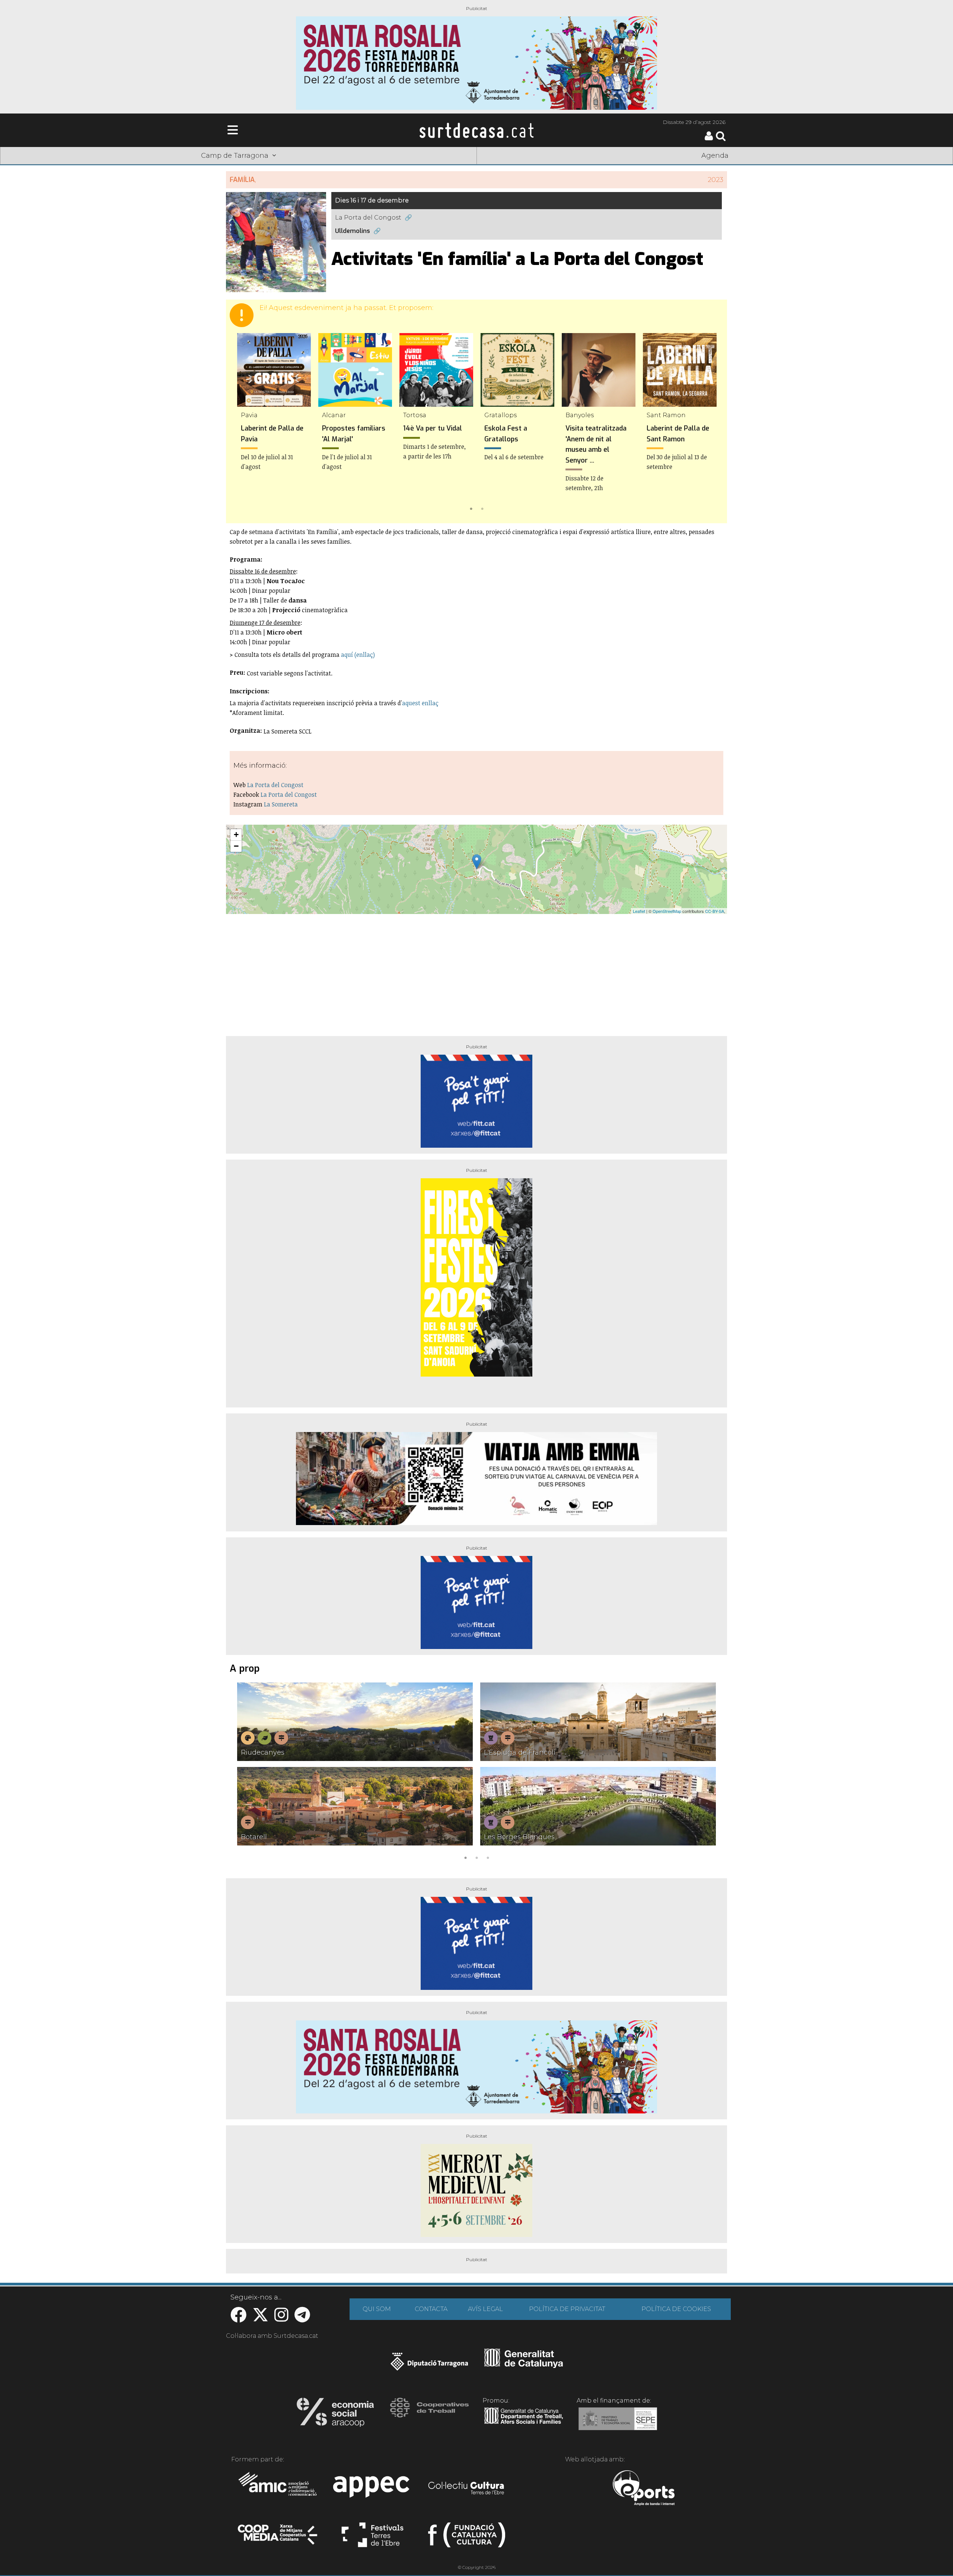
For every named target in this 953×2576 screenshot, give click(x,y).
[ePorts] (643, 2489)
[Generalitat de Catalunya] (524, 2365)
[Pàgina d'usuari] (709, 139)
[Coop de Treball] (429, 2414)
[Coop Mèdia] (278, 2538)
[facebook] (238, 2319)
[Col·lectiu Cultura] (467, 2489)
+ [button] (236, 835)
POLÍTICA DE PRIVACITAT (567, 2309)
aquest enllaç (420, 703)
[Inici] (476, 130)
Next (711, 423)
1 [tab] (471, 508)
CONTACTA (431, 2309)
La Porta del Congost (368, 218)
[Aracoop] (335, 2414)
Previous (242, 423)
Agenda (715, 156)
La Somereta (281, 804)
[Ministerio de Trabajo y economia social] (618, 2424)
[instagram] (281, 2319)
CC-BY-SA (715, 911)
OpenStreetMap (667, 911)
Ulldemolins (353, 231)
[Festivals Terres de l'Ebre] (372, 2538)
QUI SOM (377, 2309)
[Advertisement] (476, 972)
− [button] (236, 846)
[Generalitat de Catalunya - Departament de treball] (524, 2424)
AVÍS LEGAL (485, 2309)
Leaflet (639, 911)
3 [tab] (488, 1857)
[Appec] (372, 2489)
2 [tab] (482, 508)
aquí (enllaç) (357, 655)
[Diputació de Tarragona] (429, 2365)
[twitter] (260, 2319)
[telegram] (302, 2319)
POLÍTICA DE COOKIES (676, 2309)
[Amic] (278, 2489)
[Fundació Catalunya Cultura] (467, 2538)
